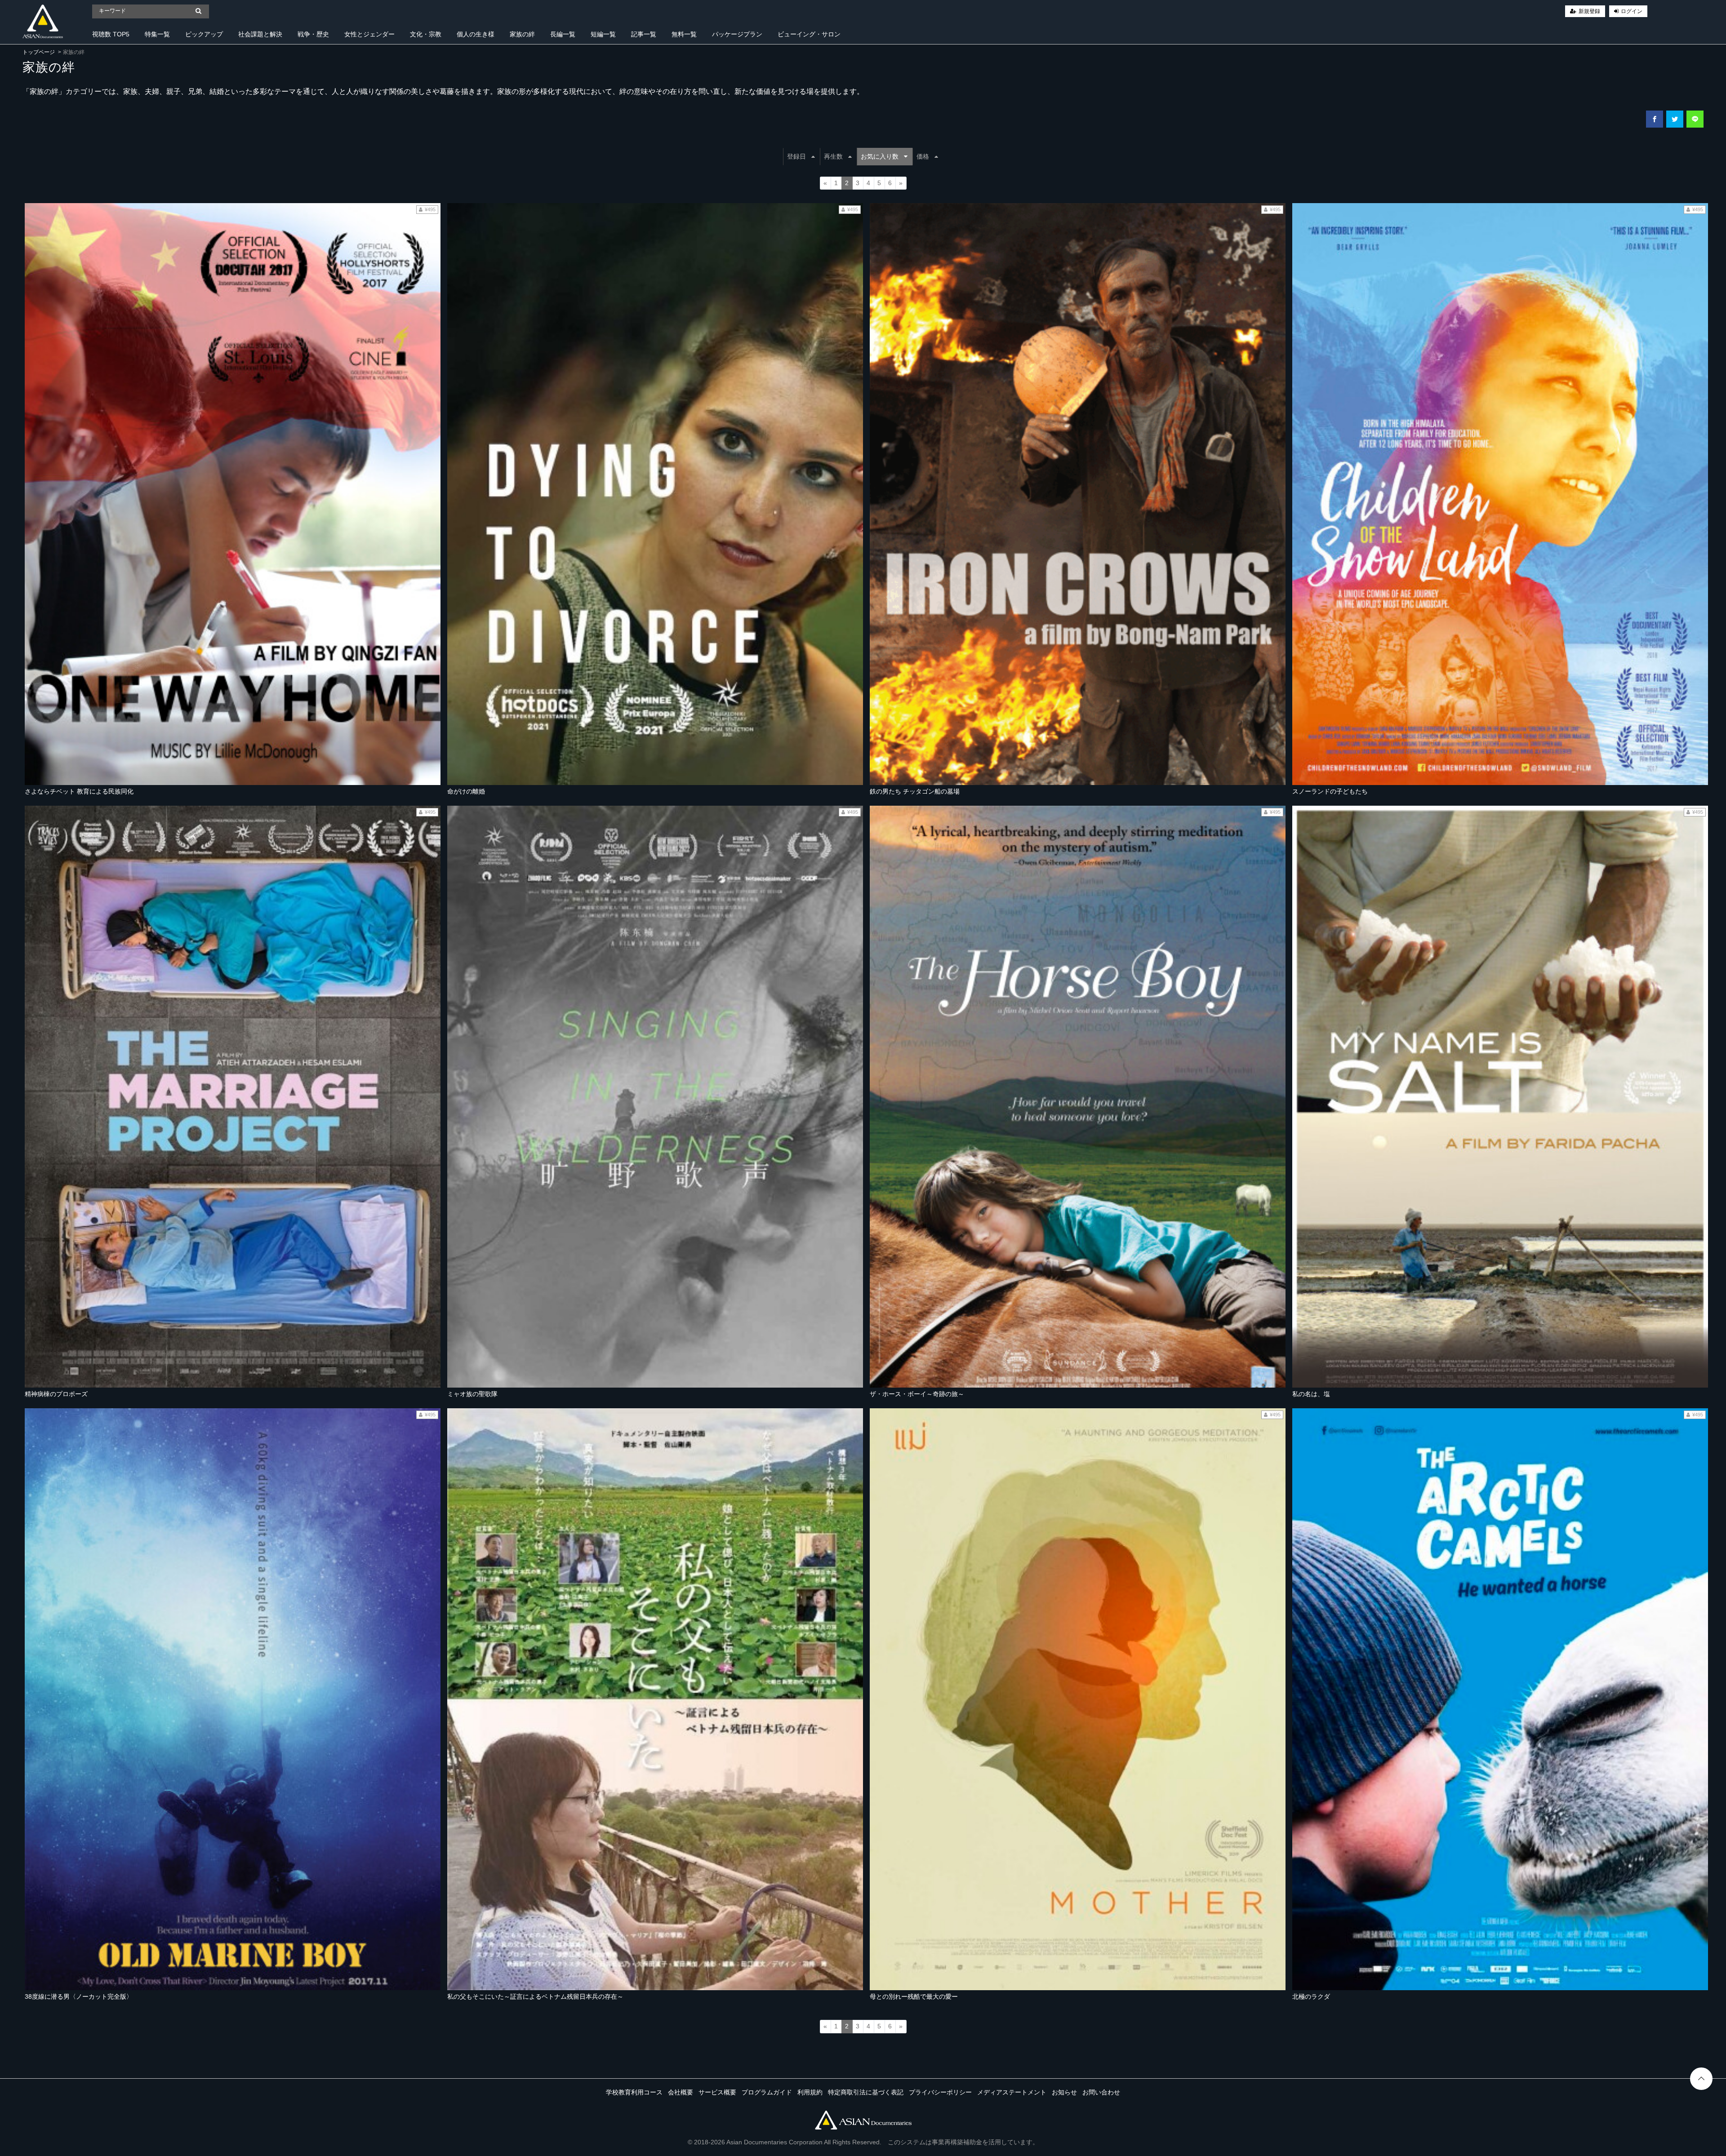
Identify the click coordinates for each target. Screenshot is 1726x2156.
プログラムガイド (767, 2092)
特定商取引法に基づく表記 (866, 2092)
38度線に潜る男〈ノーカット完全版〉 (79, 1996)
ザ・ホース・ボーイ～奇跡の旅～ (917, 1394)
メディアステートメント (1012, 2092)
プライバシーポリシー (940, 2092)
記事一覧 (644, 34)
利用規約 (810, 2092)
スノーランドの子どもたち (1330, 791)
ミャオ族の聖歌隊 (472, 1394)
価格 (923, 156)
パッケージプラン (737, 34)
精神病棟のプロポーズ (56, 1394)
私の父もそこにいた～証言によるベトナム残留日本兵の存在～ (535, 1996)
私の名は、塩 (1311, 1394)
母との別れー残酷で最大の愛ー (914, 1996)
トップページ (39, 52)
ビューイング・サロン (809, 34)
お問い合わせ (1101, 2092)
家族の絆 (522, 34)
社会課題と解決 (260, 34)
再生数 (833, 156)
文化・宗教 (426, 34)
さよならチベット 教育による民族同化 (79, 791)
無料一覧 (684, 34)
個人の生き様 (476, 34)
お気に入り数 (880, 156)
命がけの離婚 (466, 791)
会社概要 (681, 2092)
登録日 (796, 156)
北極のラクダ (1311, 1996)
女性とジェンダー (369, 34)
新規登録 (1589, 11)
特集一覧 (157, 34)
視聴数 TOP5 (111, 34)
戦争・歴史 (313, 34)
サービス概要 (717, 2092)
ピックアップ (204, 34)
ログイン (1632, 11)
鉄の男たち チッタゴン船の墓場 (915, 791)
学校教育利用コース (634, 2092)
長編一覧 (563, 34)
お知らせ (1064, 2092)
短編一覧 (603, 34)
